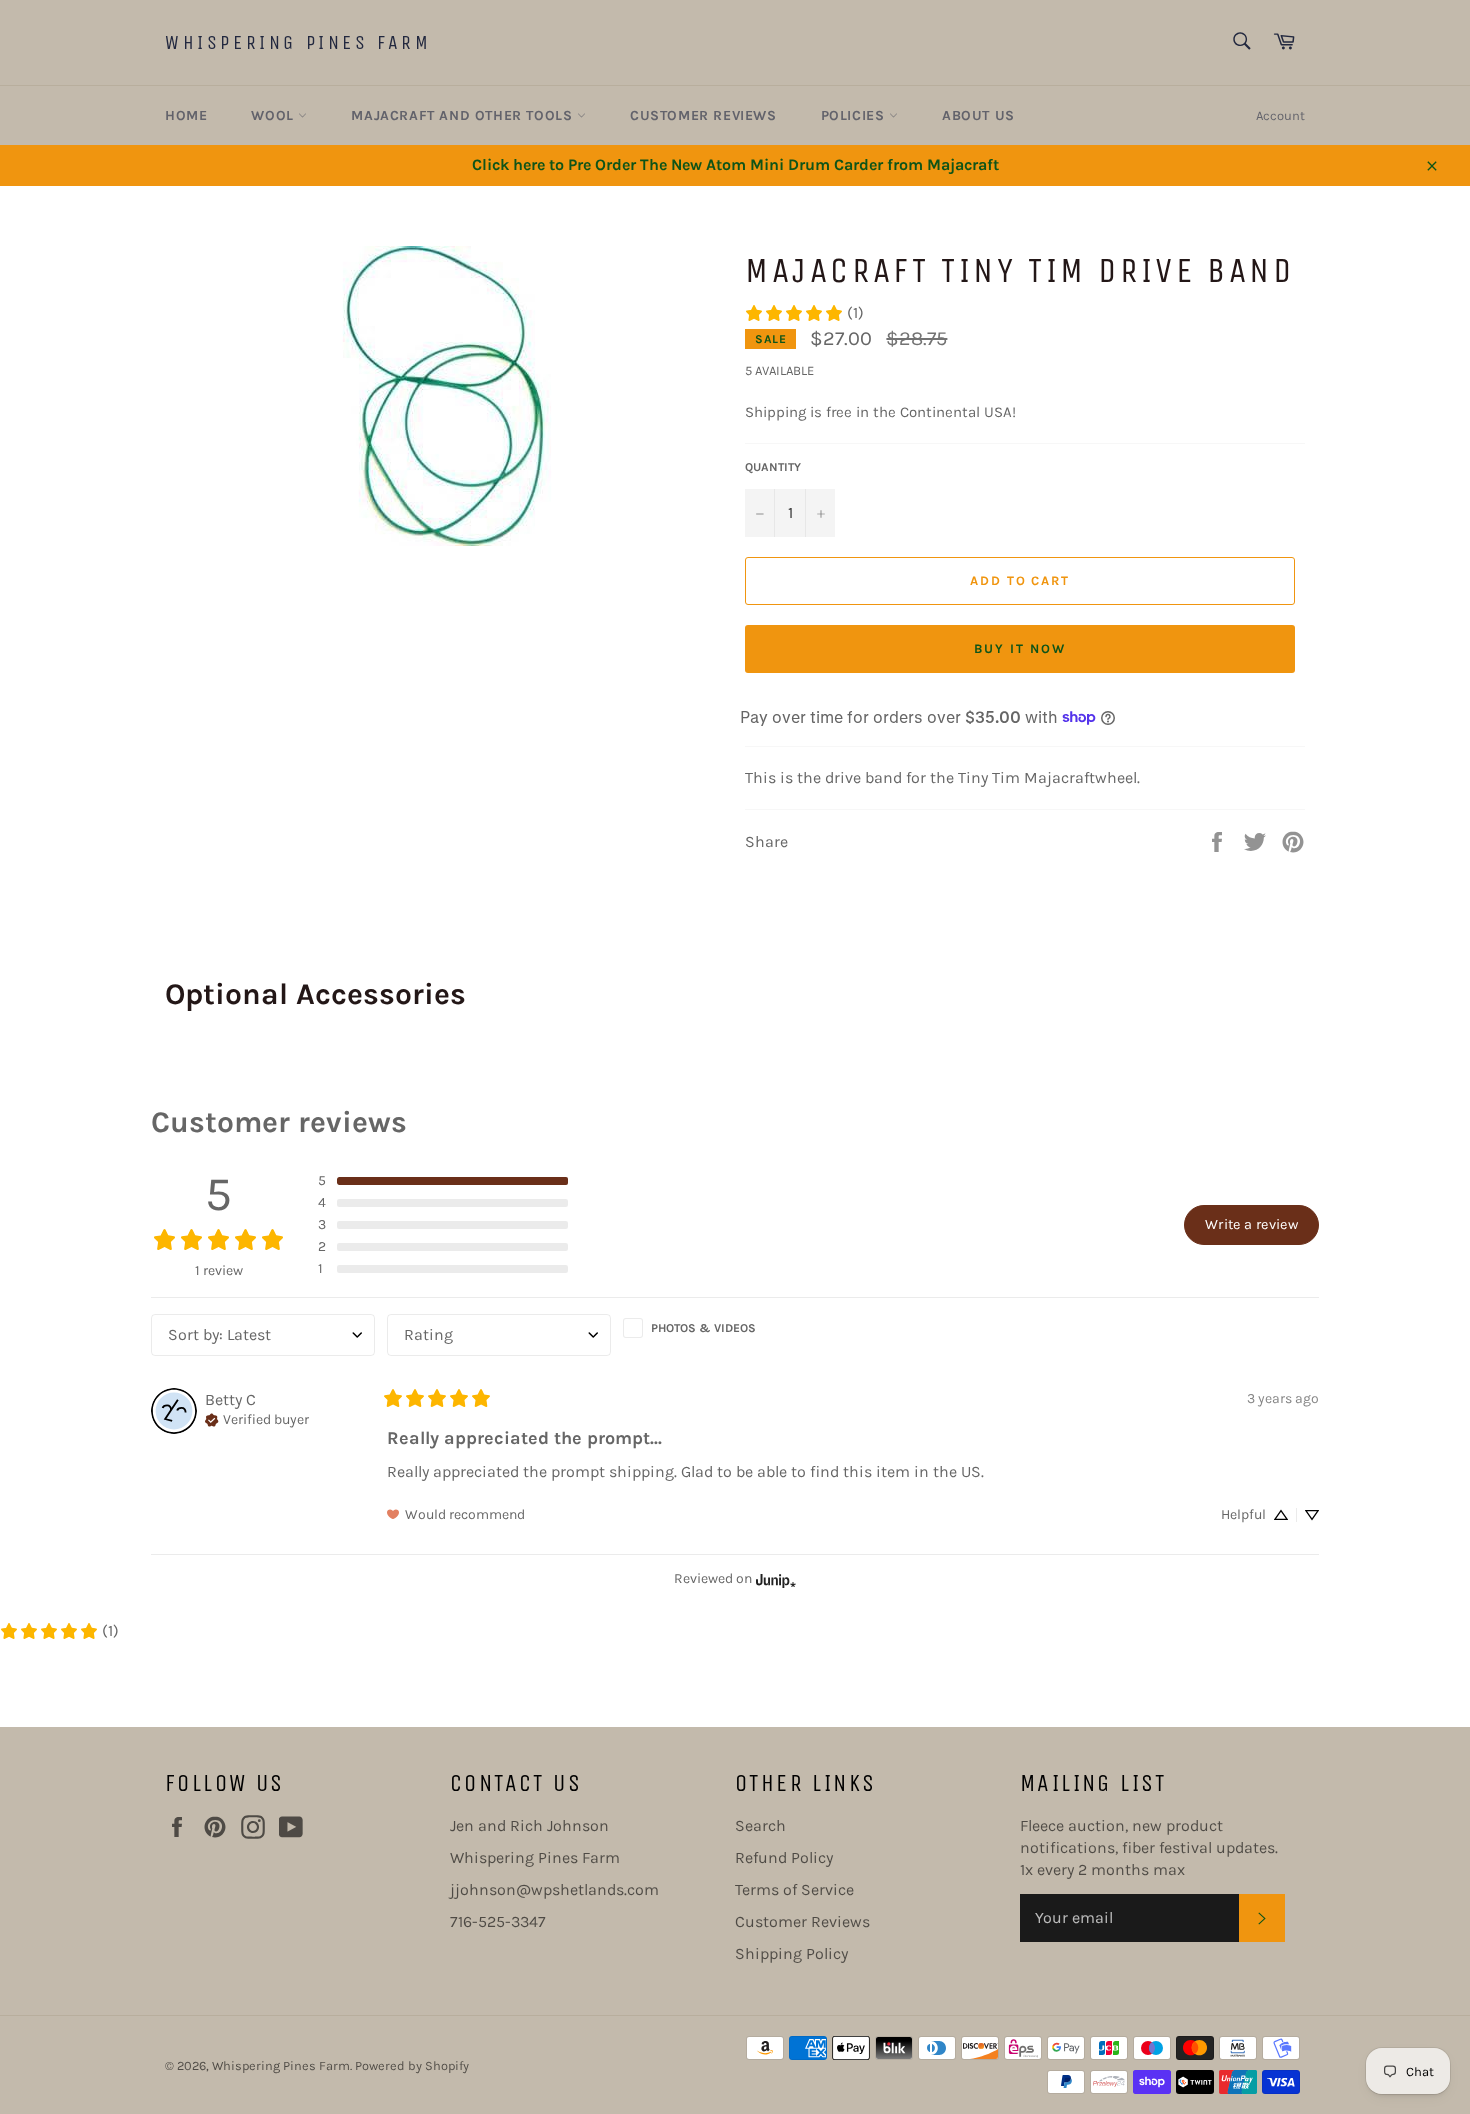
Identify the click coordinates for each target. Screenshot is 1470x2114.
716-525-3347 (498, 1921)
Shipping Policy (791, 1953)
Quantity (773, 467)
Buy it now (1020, 648)
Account (1280, 115)
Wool (274, 115)
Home (186, 115)
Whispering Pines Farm (298, 42)
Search (760, 1825)
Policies (855, 115)
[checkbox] (735, 1328)
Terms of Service (794, 1889)
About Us (978, 115)
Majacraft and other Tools (464, 115)
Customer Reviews (703, 115)
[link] (804, 313)
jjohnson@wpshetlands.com (554, 1889)
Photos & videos (703, 1328)
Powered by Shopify (412, 2065)
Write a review (1251, 1224)
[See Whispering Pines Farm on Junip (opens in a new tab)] (776, 1579)
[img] (257, 1418)
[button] (443, 1181)
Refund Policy (784, 1857)
